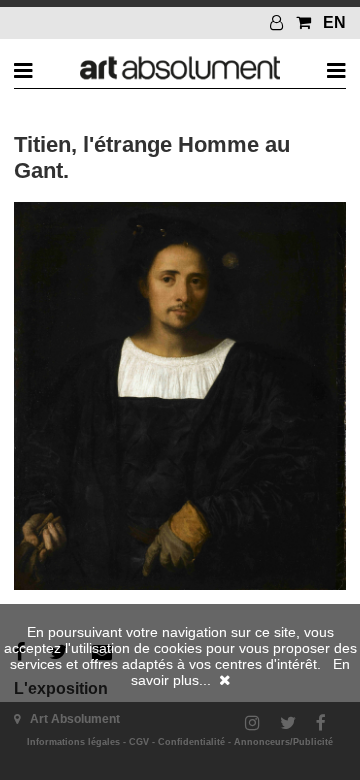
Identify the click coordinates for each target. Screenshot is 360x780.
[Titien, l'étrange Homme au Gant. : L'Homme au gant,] (179, 585)
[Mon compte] (279, 22)
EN (334, 22)
